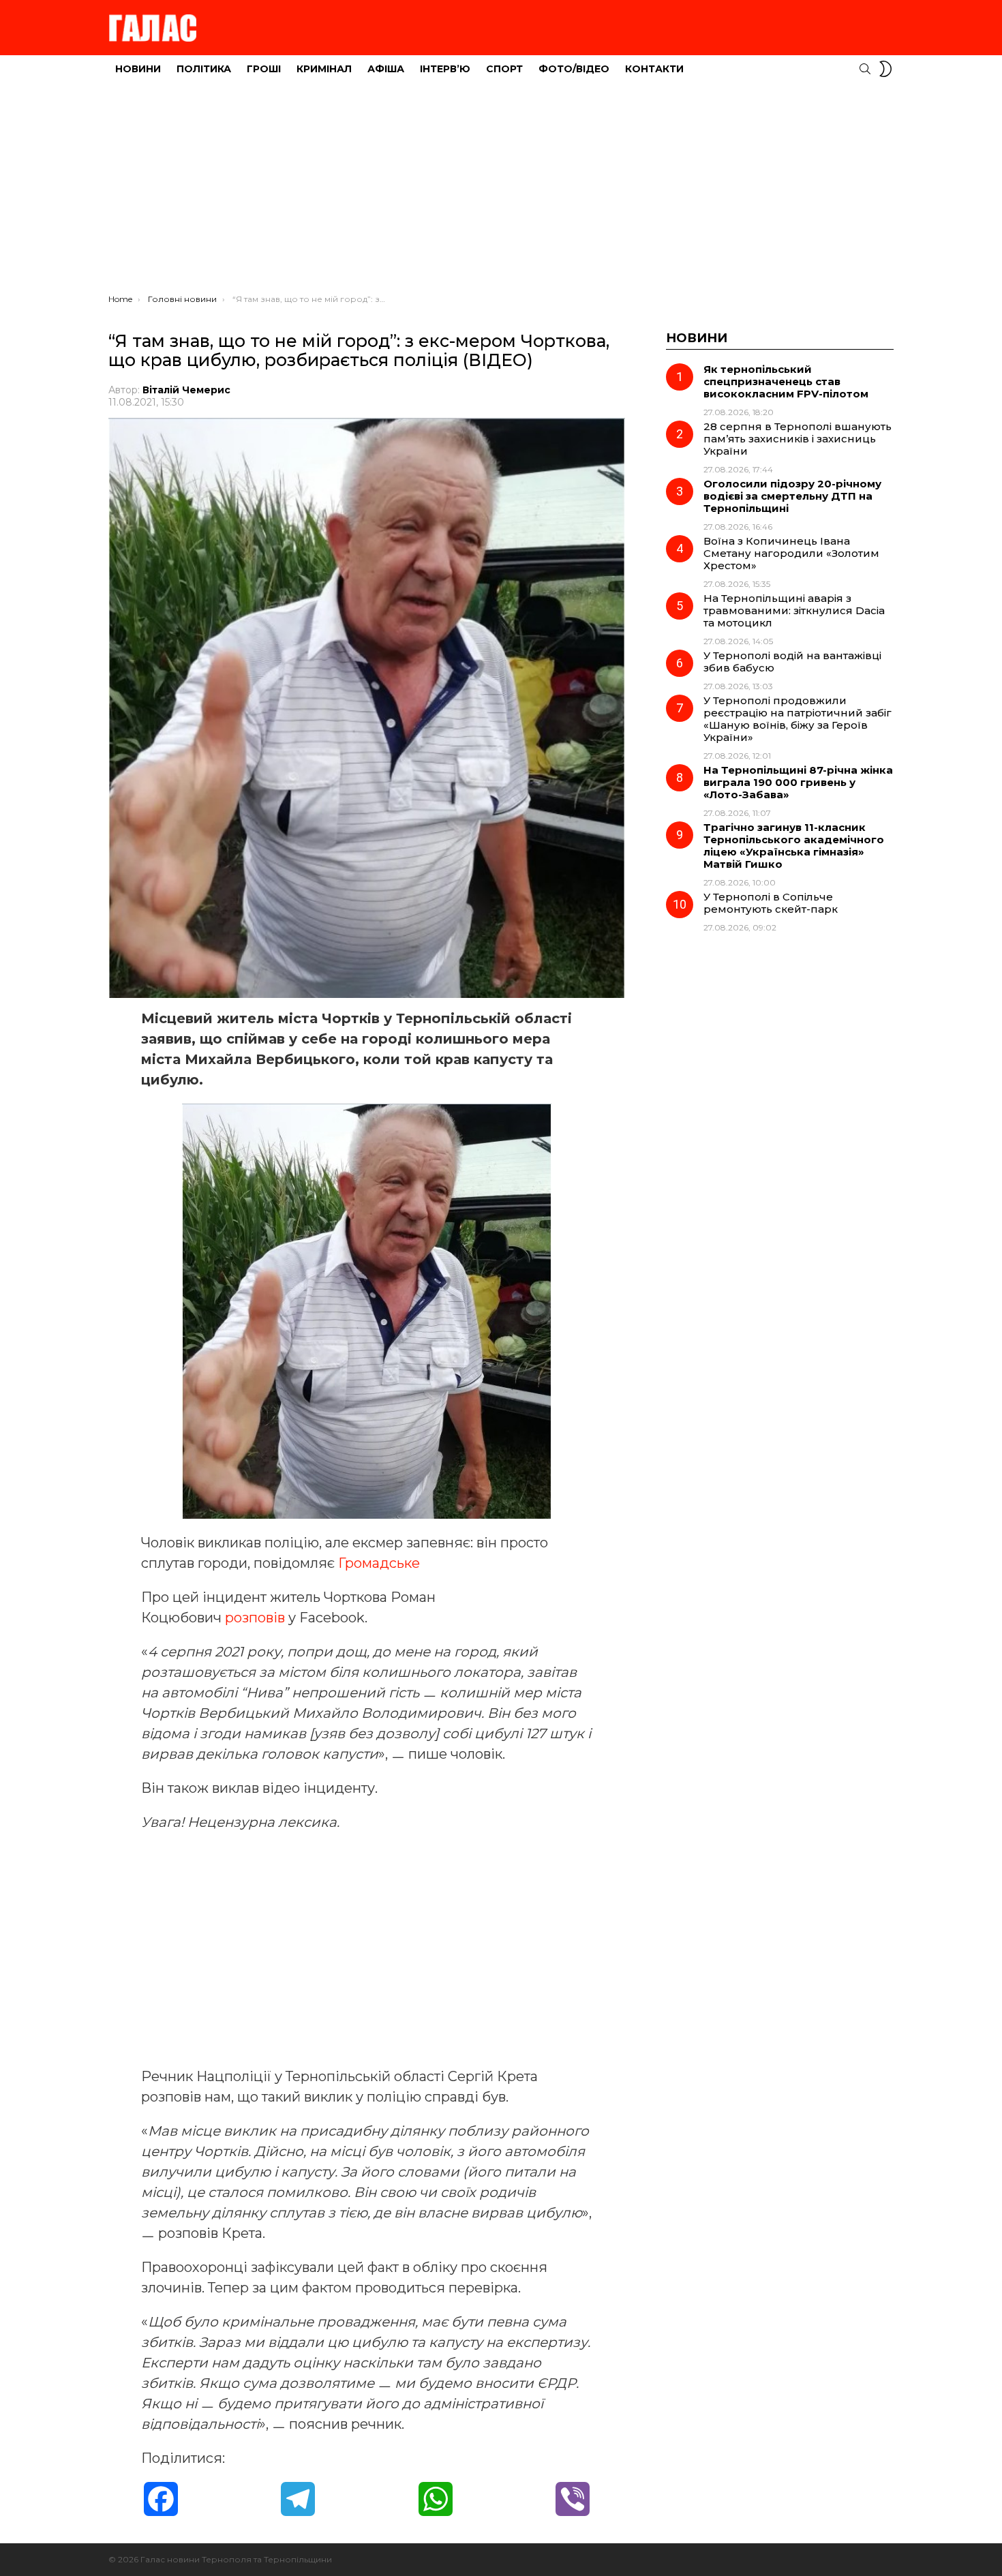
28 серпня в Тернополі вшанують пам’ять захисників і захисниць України (798, 439)
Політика (204, 69)
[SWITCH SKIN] (885, 69)
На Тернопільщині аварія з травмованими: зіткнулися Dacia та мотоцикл (794, 610)
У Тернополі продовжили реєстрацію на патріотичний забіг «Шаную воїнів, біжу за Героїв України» (798, 719)
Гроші (264, 69)
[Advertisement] (501, 192)
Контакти (654, 69)
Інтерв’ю (445, 69)
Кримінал (324, 69)
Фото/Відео (574, 69)
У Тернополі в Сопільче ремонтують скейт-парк (771, 903)
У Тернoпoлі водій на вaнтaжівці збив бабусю (792, 662)
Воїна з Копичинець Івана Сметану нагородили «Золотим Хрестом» (791, 553)
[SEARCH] (865, 69)
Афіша (386, 69)
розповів (257, 1618)
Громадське (379, 1563)
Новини (138, 69)
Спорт (504, 69)
